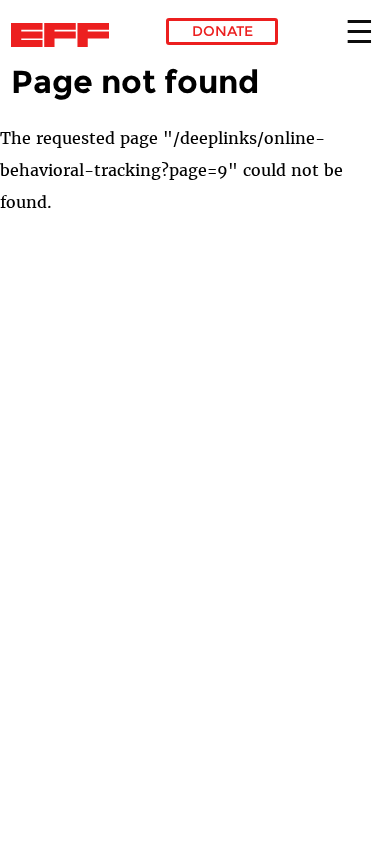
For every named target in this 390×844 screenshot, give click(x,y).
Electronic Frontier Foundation (65, 35)
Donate (222, 31)
